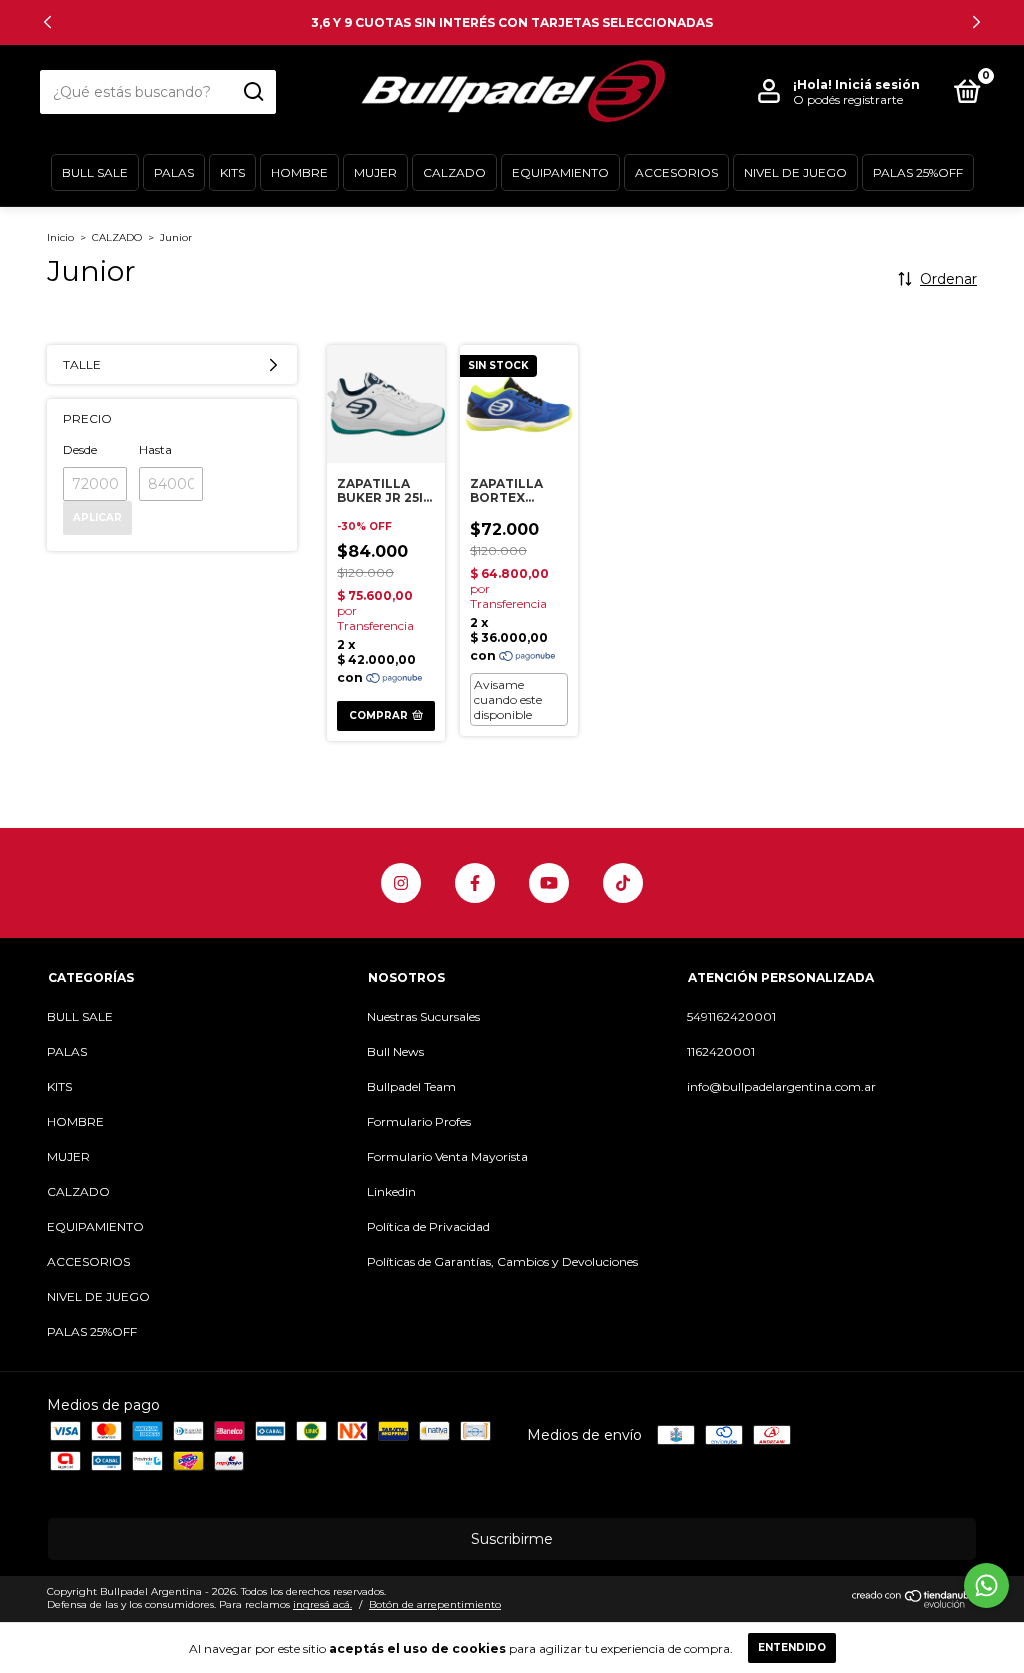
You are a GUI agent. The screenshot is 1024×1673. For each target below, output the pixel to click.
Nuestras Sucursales (423, 1016)
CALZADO (454, 172)
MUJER (375, 172)
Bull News (395, 1051)
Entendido (792, 1647)
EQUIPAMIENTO (560, 172)
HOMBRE (299, 172)
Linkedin (391, 1191)
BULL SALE (95, 172)
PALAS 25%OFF (918, 172)
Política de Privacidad (428, 1226)
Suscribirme (512, 1539)
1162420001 (721, 1051)
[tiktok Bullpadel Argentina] (623, 883)
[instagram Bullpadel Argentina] (401, 883)
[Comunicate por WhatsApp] (986, 1585)
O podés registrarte (848, 99)
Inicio (60, 237)
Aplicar (97, 517)
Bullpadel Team (411, 1086)
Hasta (155, 449)
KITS (232, 172)
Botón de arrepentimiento (435, 1604)
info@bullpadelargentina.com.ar (781, 1086)
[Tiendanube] (914, 1603)
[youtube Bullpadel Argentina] (549, 883)
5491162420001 (731, 1016)
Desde (80, 449)
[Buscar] (252, 92)
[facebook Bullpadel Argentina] (475, 883)
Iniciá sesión (877, 84)
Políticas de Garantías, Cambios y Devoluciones (502, 1261)
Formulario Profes (419, 1121)
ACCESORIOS (676, 172)
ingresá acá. (322, 1604)
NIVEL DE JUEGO (795, 172)
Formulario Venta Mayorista (447, 1156)
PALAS (174, 172)
